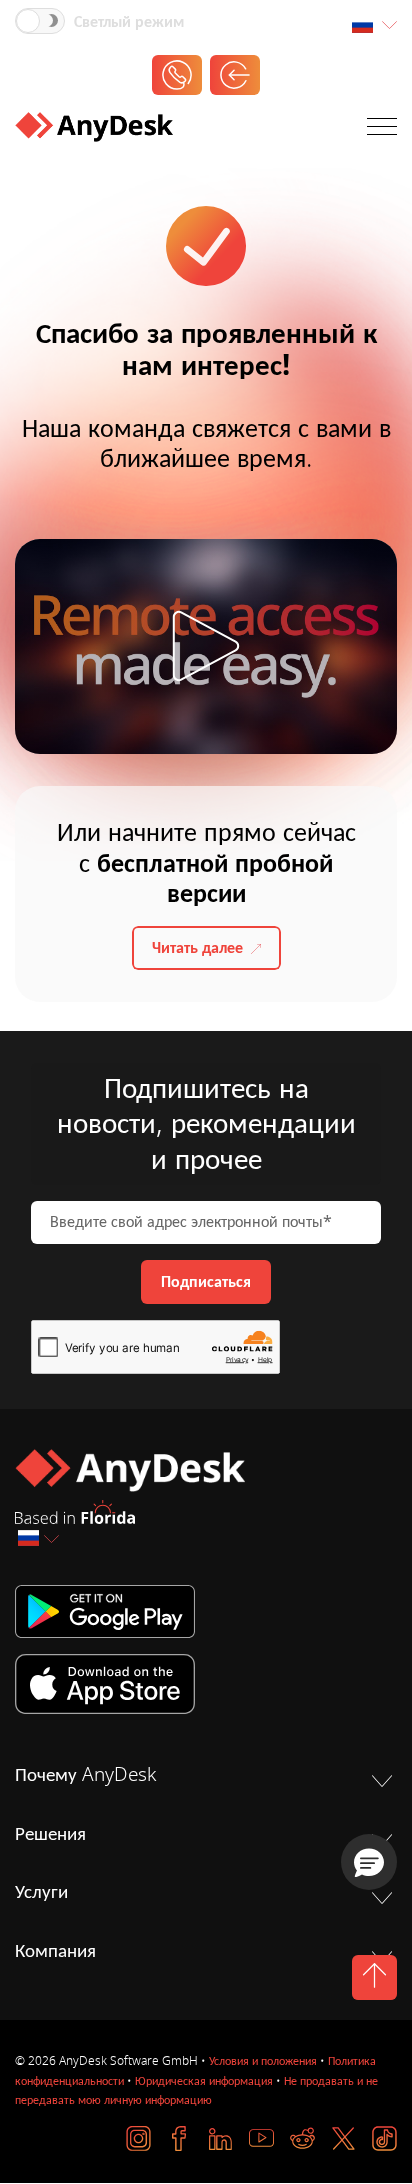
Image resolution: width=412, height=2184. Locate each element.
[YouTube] (261, 2138)
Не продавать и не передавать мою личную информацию (196, 2090)
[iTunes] (206, 1684)
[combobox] (374, 25)
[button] (369, 1862)
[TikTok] (384, 2138)
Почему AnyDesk (85, 1775)
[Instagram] (138, 2138)
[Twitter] (343, 2138)
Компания (55, 1951)
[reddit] (302, 2138)
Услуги (41, 1892)
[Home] (94, 131)
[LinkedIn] (220, 2138)
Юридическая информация (204, 2081)
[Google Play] (206, 1611)
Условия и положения (263, 2061)
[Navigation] (382, 130)
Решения (50, 1834)
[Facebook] (179, 2138)
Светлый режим (129, 22)
